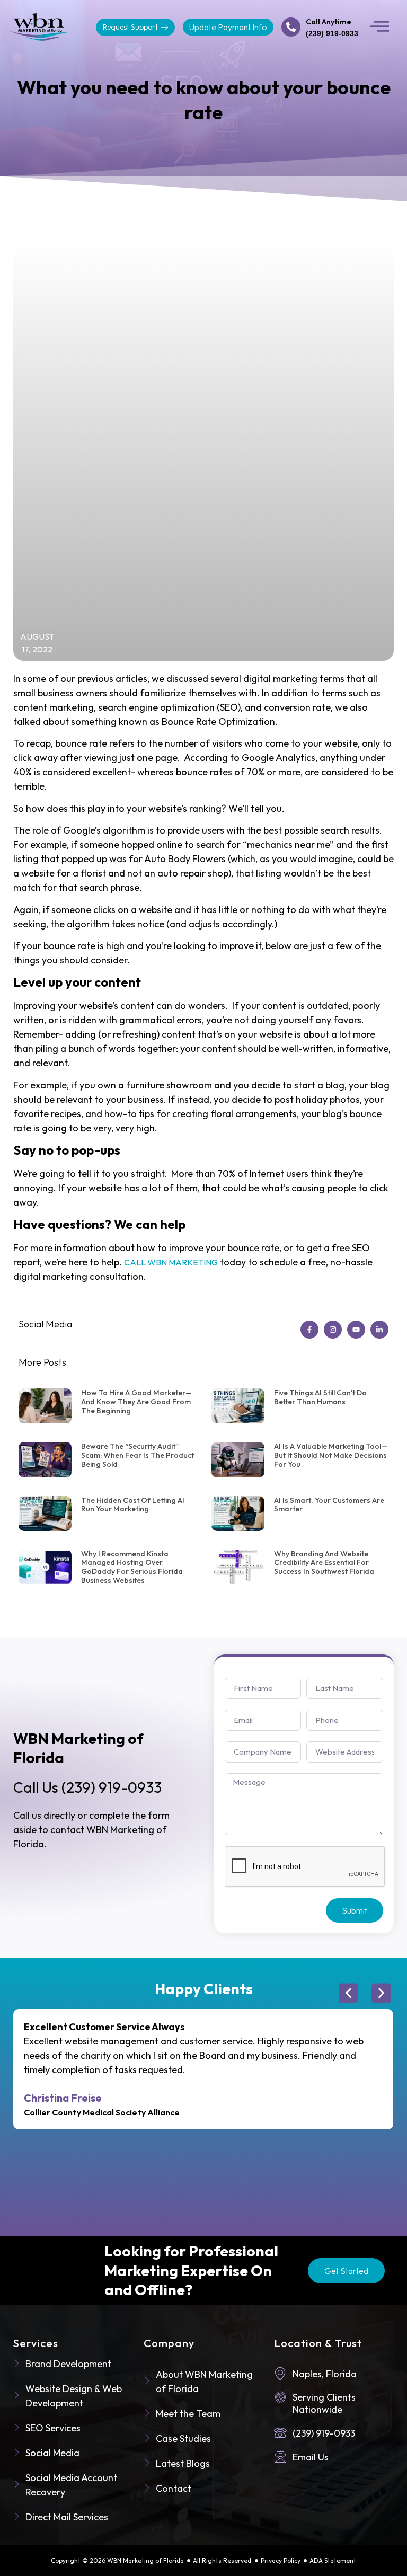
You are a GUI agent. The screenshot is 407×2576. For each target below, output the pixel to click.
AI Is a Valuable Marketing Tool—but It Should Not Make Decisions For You (331, 1455)
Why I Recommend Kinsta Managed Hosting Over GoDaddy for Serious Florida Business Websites (132, 1567)
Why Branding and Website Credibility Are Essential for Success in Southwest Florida (324, 1563)
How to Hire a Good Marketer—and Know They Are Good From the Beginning (136, 1402)
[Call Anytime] (291, 27)
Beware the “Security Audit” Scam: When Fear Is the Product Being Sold (138, 1455)
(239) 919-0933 (87, 1787)
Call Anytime (329, 22)
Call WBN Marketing (171, 1262)
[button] (380, 27)
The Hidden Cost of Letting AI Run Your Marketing (133, 1505)
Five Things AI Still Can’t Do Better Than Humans (320, 1397)
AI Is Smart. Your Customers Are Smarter (329, 1505)
